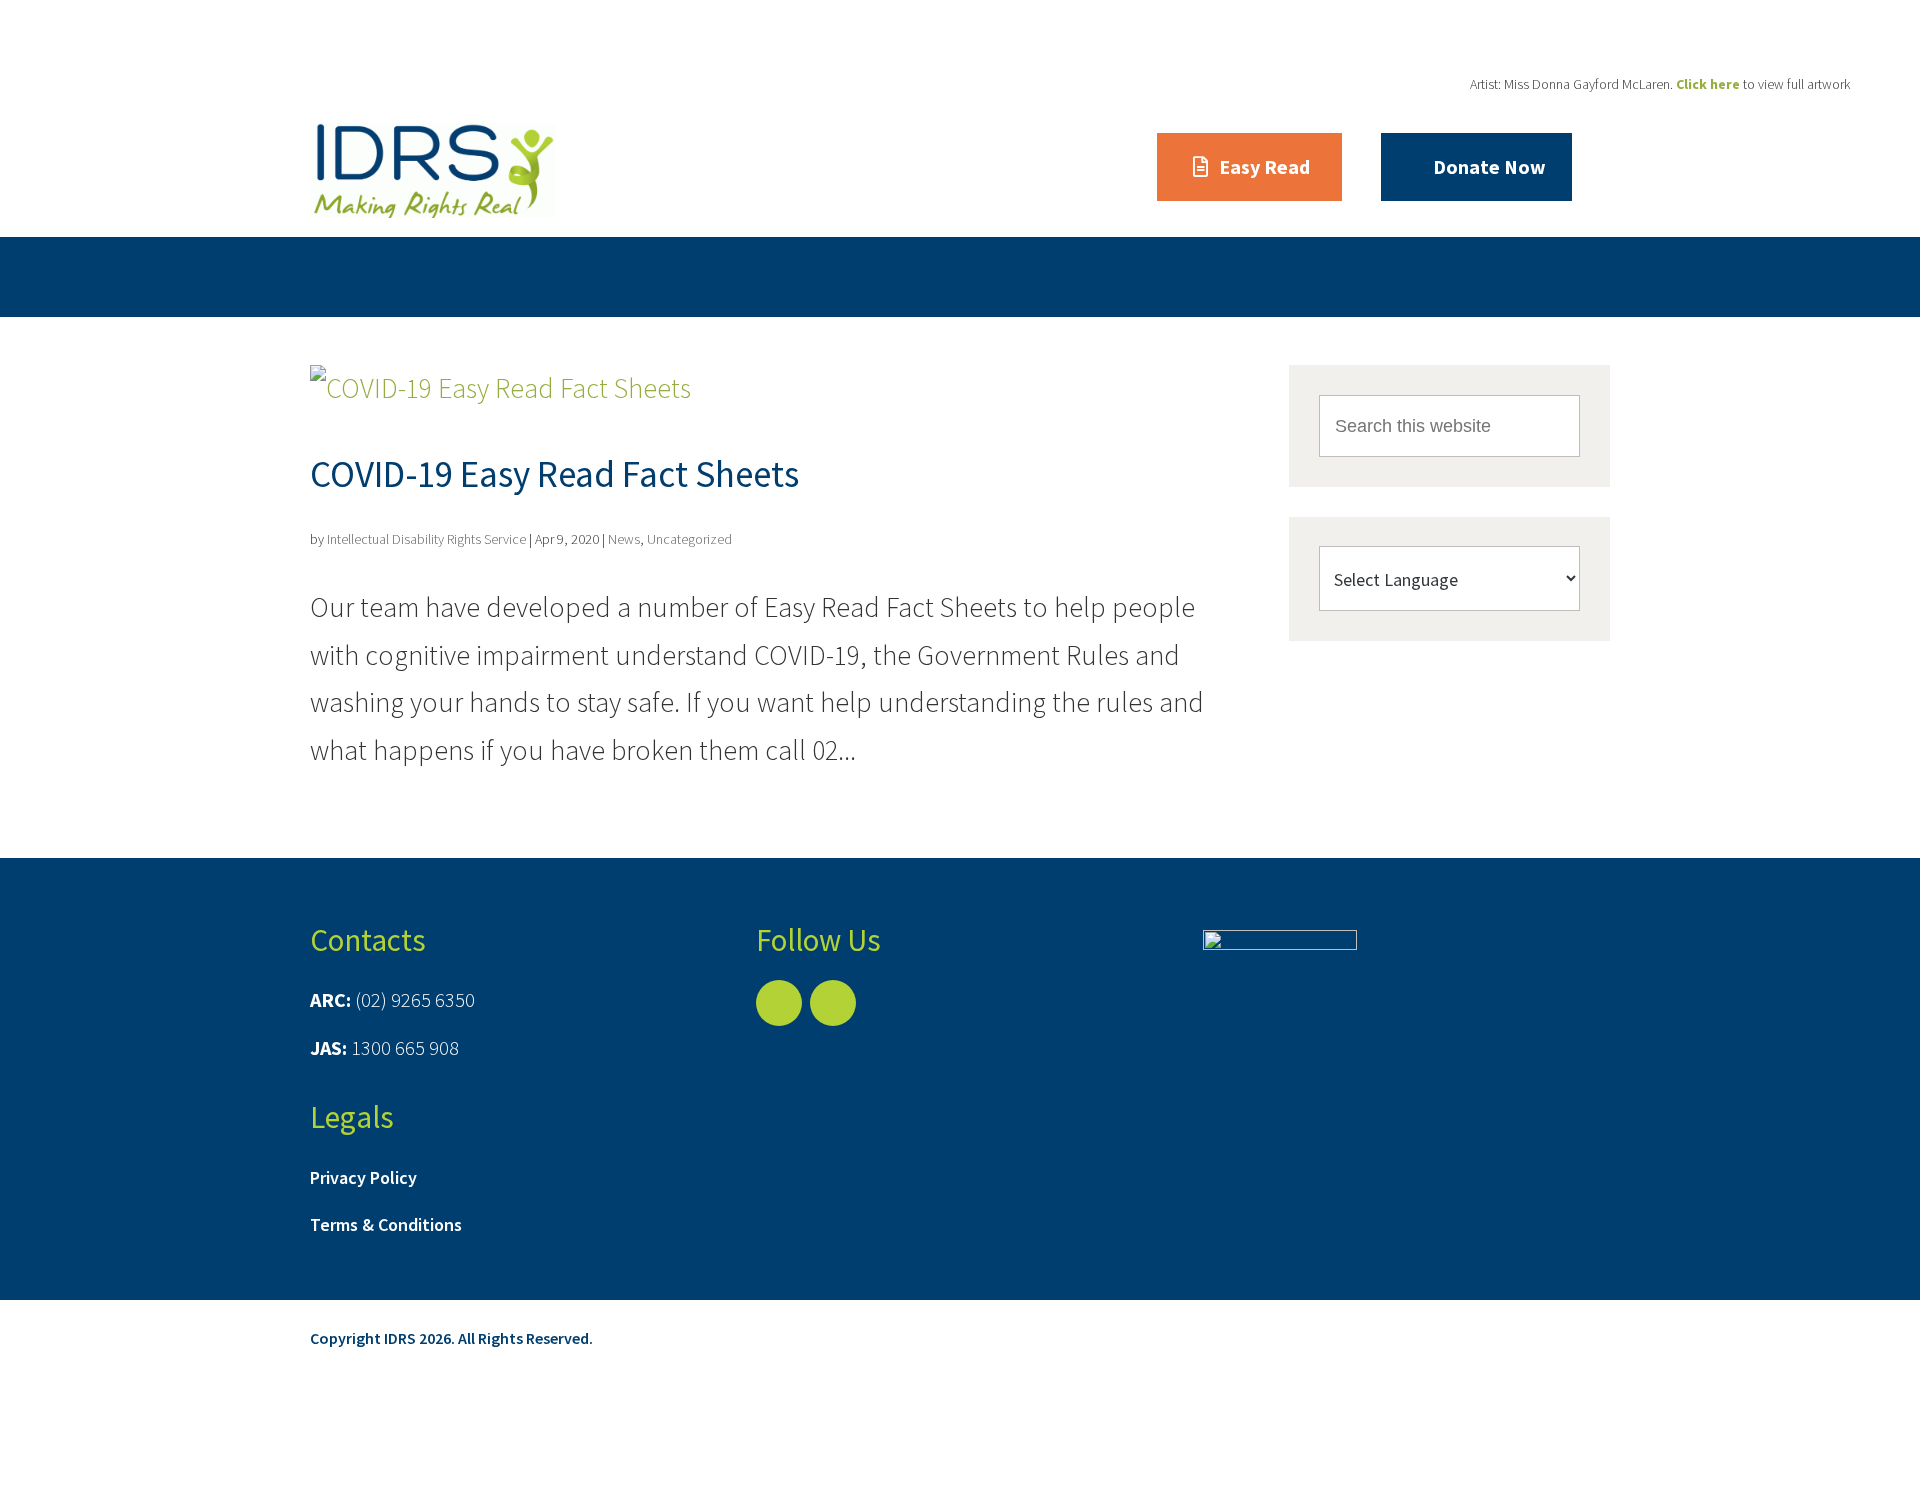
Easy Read (1264, 166)
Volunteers (856, 276)
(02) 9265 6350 (415, 999)
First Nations (710, 276)
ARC (516, 276)
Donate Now (1489, 166)
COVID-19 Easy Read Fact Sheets (554, 474)
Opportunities (1006, 276)
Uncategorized (689, 539)
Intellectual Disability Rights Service (426, 539)
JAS (594, 276)
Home (335, 276)
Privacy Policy (363, 1177)
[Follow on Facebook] (779, 1003)
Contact (1279, 276)
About (429, 276)
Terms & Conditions (386, 1224)
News (624, 539)
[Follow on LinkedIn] (833, 1003)
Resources (1155, 276)
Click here (1708, 84)
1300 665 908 (405, 1047)
